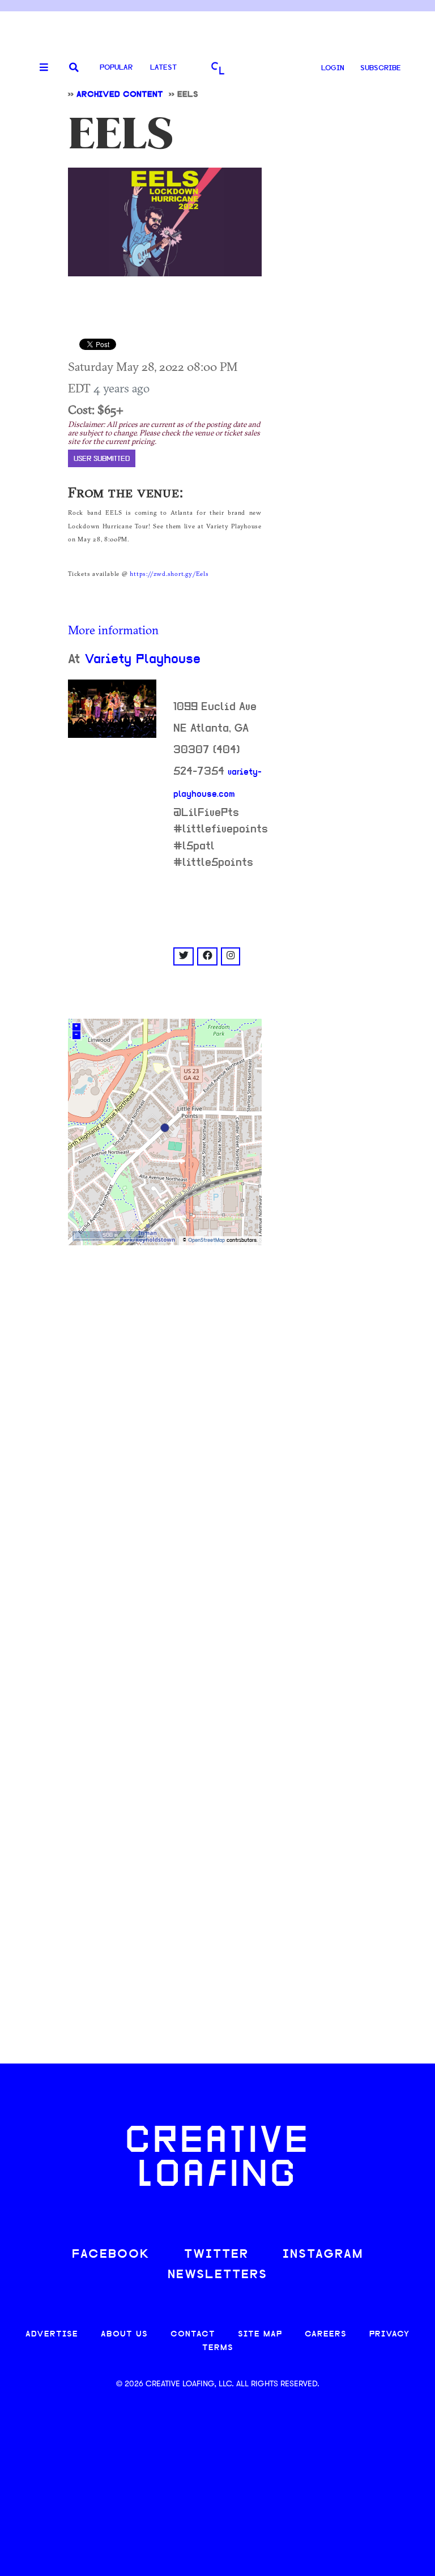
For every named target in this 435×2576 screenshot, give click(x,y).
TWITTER (216, 2255)
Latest (163, 68)
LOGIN (333, 68)
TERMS (218, 2348)
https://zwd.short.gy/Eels (169, 574)
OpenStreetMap (206, 1240)
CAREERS (326, 2334)
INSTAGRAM (323, 2255)
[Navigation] (40, 68)
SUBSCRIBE (381, 68)
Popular (116, 68)
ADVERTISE (52, 2334)
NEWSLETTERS (217, 2275)
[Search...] (74, 68)
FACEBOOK (111, 2255)
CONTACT (193, 2334)
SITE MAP (260, 2334)
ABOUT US (124, 2334)
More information (113, 630)
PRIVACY (389, 2334)
